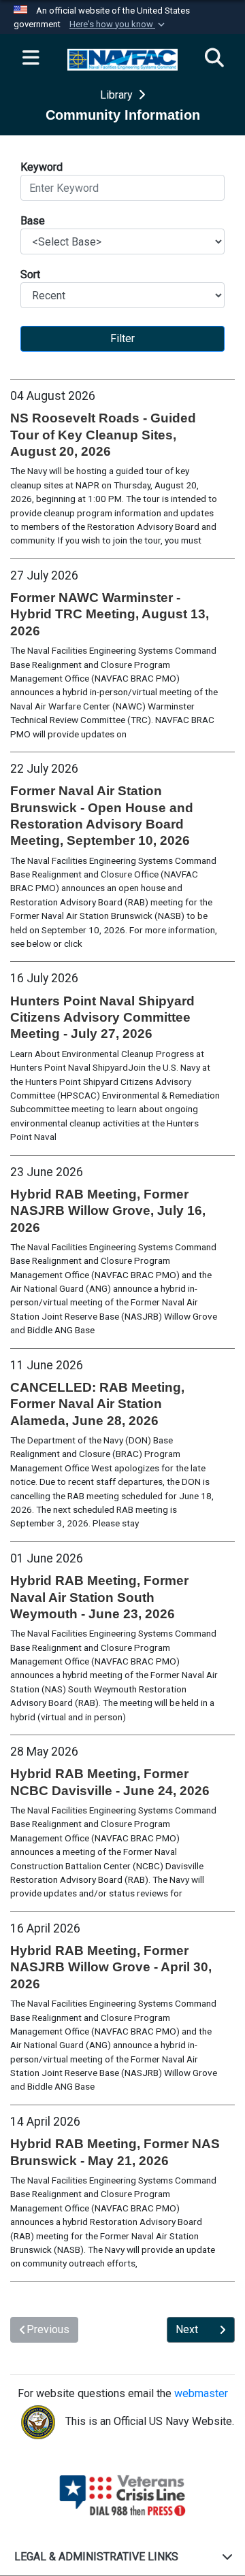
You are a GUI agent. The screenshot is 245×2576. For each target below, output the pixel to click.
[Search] (214, 58)
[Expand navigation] (31, 58)
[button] (118, 24)
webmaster (201, 2393)
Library (118, 95)
